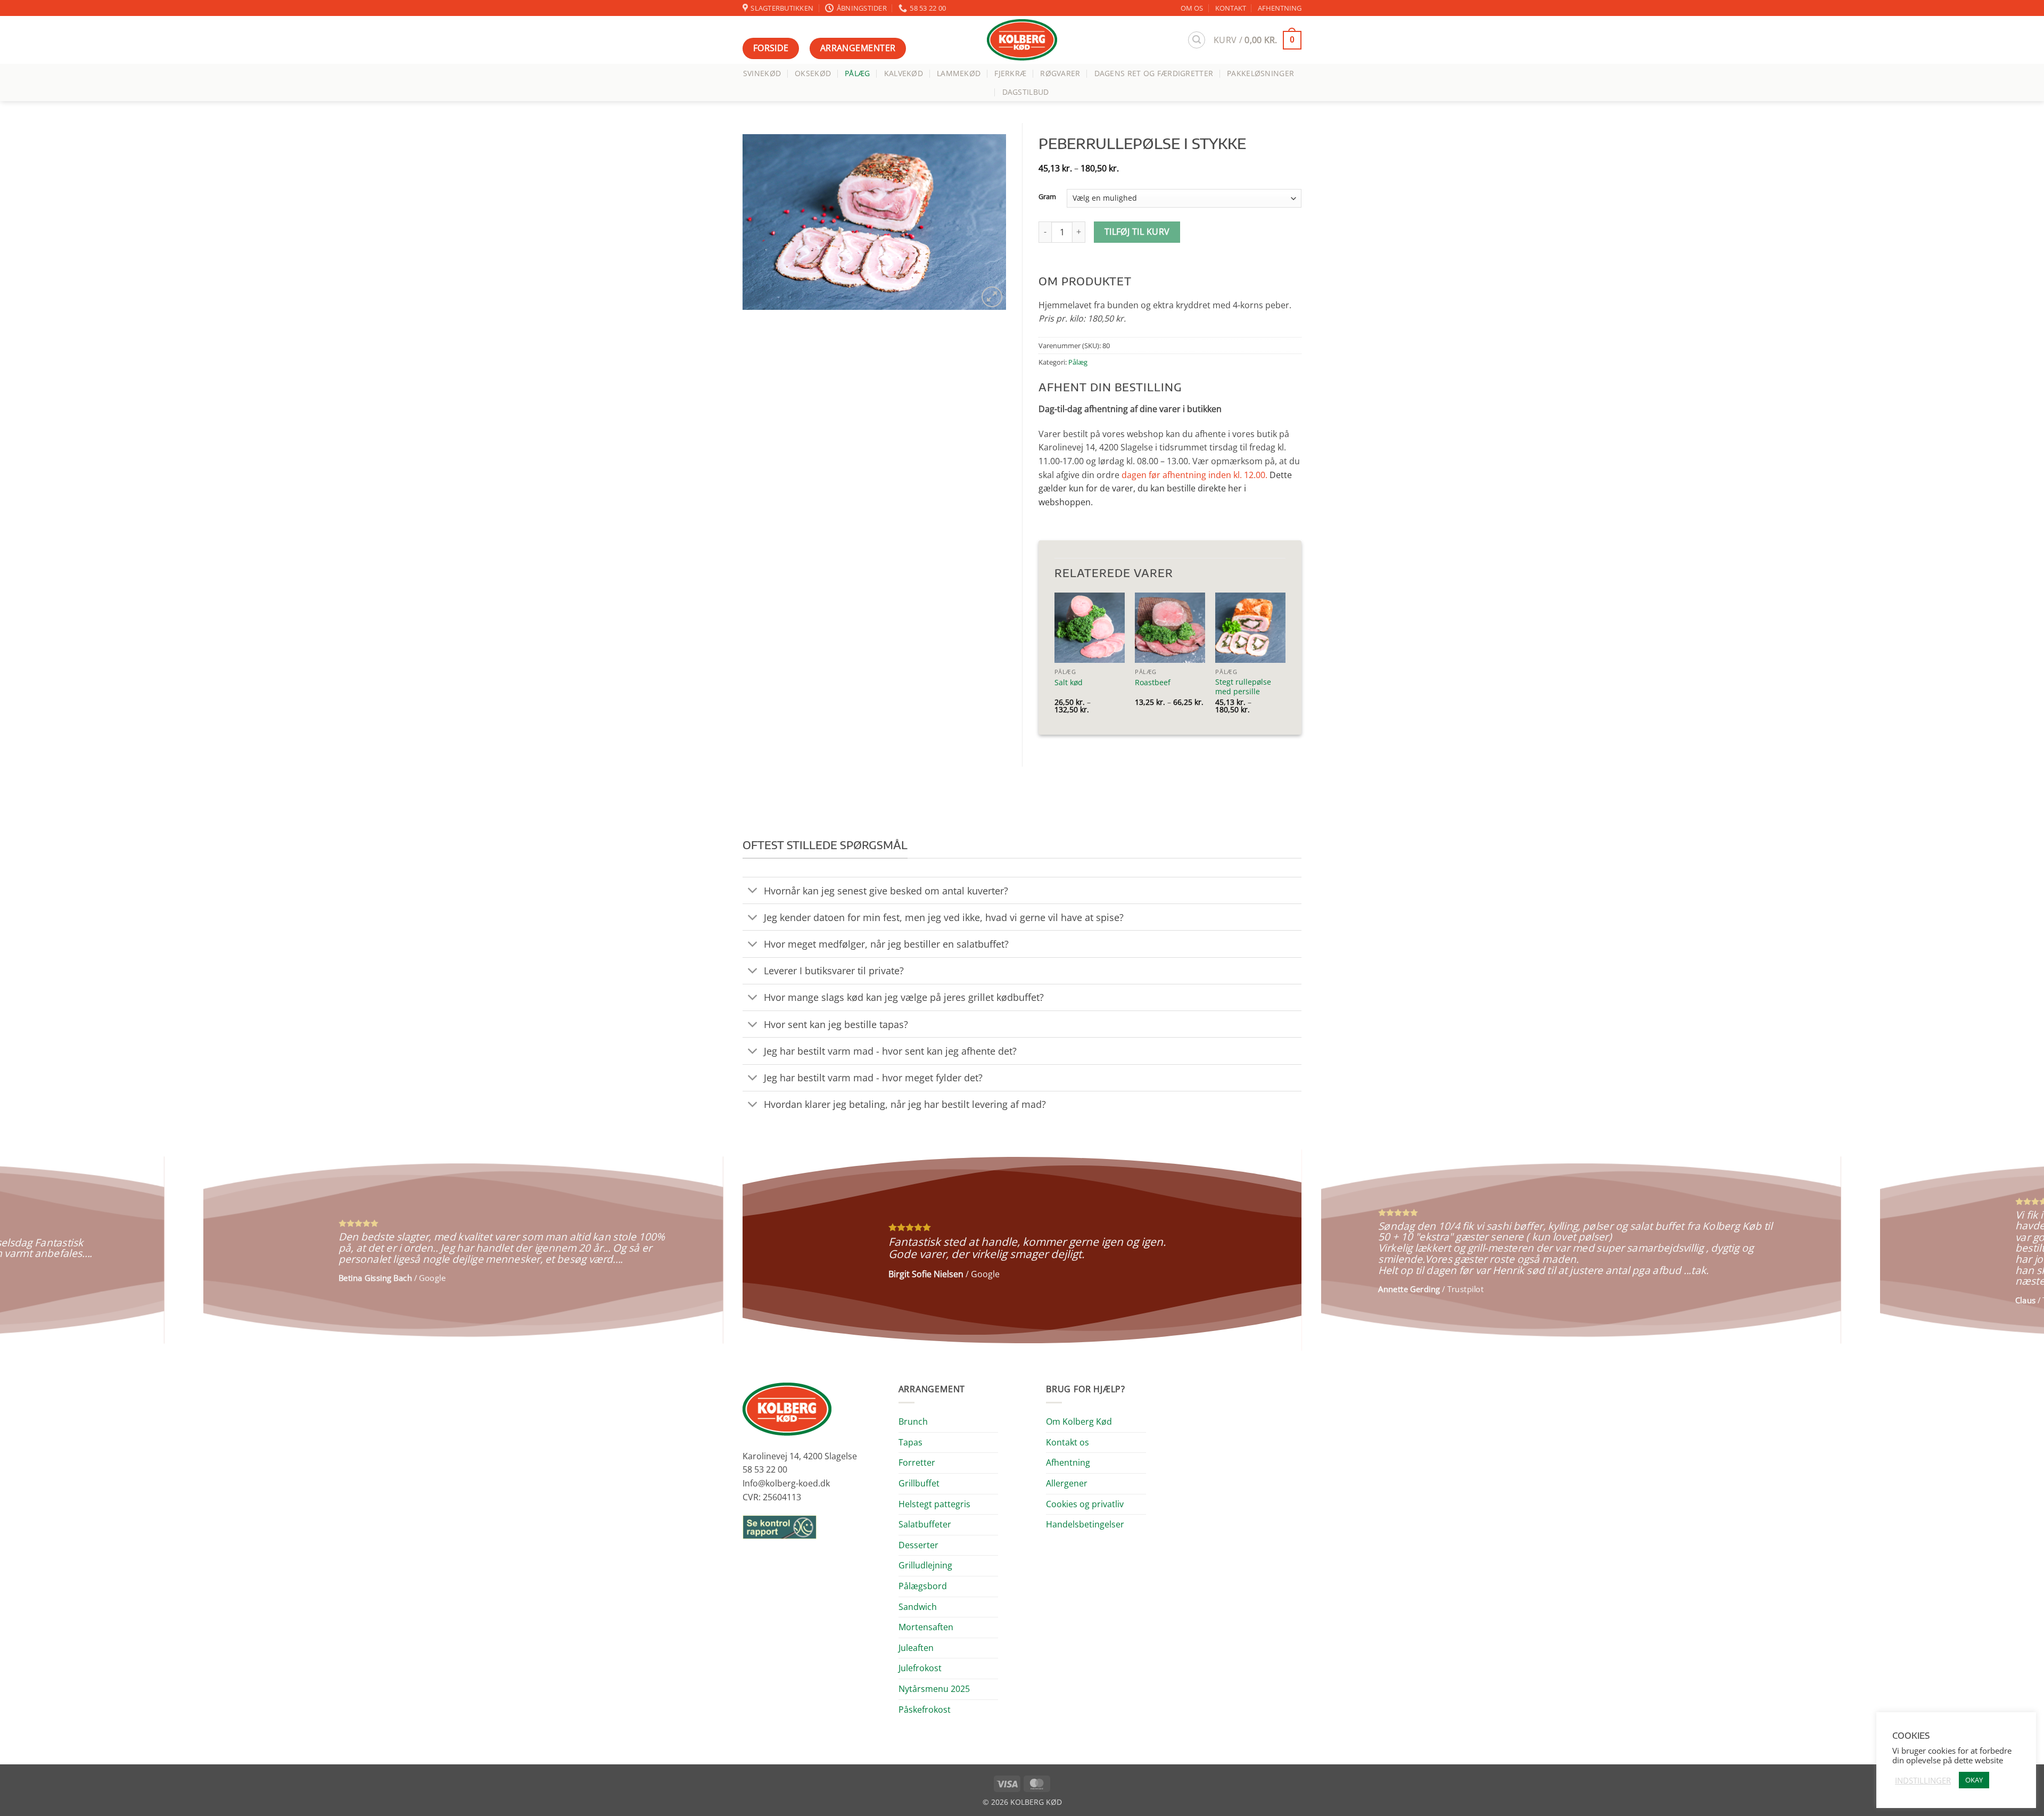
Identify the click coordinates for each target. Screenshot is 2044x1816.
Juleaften (916, 1648)
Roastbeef (1153, 683)
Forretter (917, 1462)
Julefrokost (920, 1668)
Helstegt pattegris (934, 1504)
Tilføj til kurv (1137, 232)
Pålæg (857, 73)
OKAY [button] (1974, 1780)
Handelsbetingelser (1085, 1524)
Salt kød (1069, 683)
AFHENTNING (1280, 8)
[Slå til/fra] (753, 891)
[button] (1197, 40)
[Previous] (54, 1250)
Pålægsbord (923, 1586)
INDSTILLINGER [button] (1923, 1780)
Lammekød (959, 73)
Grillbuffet (919, 1483)
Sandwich (918, 1607)
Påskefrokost (925, 1710)
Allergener (1067, 1483)
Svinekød (762, 73)
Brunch (913, 1421)
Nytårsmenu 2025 (934, 1689)
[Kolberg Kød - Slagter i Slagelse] (1022, 40)
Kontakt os (1068, 1442)
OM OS (1192, 8)
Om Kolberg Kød (1079, 1421)
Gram (1047, 197)
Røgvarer (1060, 73)
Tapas (910, 1442)
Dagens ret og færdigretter (1154, 73)
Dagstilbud (1026, 92)
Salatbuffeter (925, 1524)
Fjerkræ (1010, 73)
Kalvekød (904, 73)
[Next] (1990, 1250)
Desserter (918, 1545)
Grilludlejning (925, 1565)
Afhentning (1068, 1462)
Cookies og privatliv (1085, 1504)
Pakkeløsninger (1260, 73)
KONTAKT (1231, 8)
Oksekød (813, 73)
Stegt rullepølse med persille (1243, 687)
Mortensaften (926, 1627)
